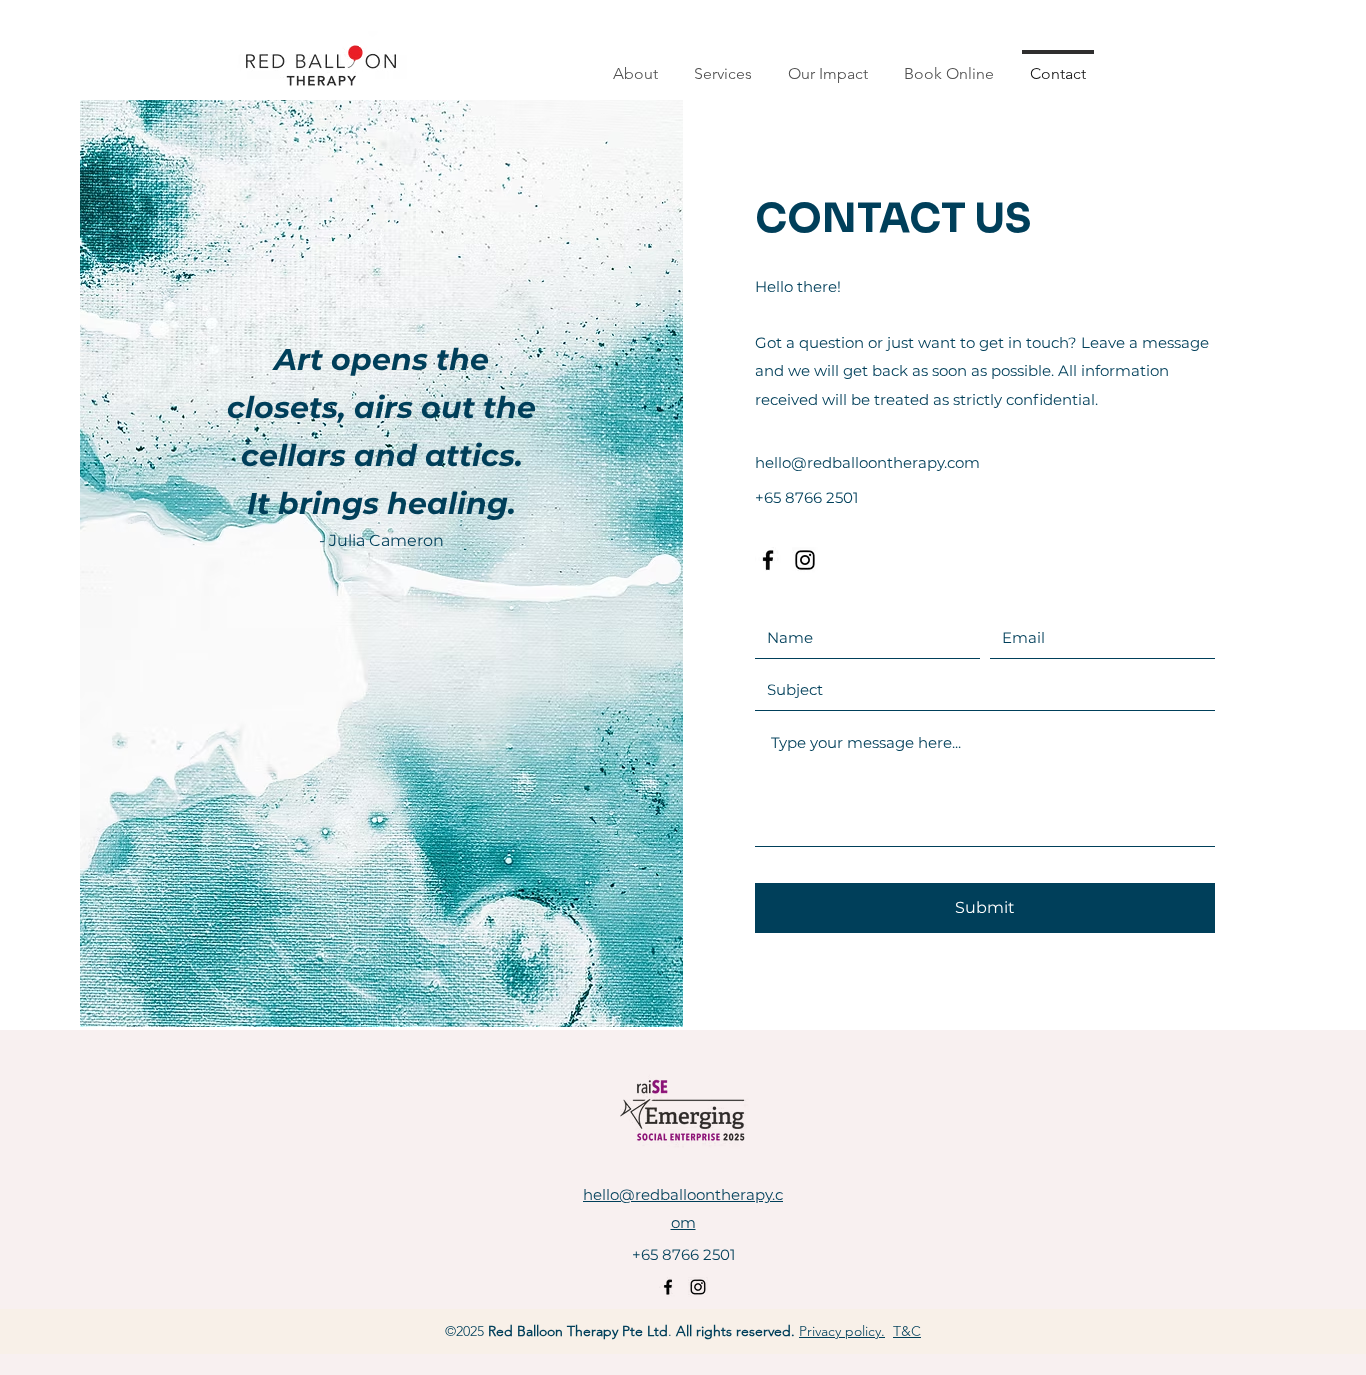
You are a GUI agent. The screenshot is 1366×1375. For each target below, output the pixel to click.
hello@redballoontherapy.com (867, 462)
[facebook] (768, 560)
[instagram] (805, 560)
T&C (907, 1331)
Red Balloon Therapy (553, 1331)
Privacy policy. (842, 1331)
